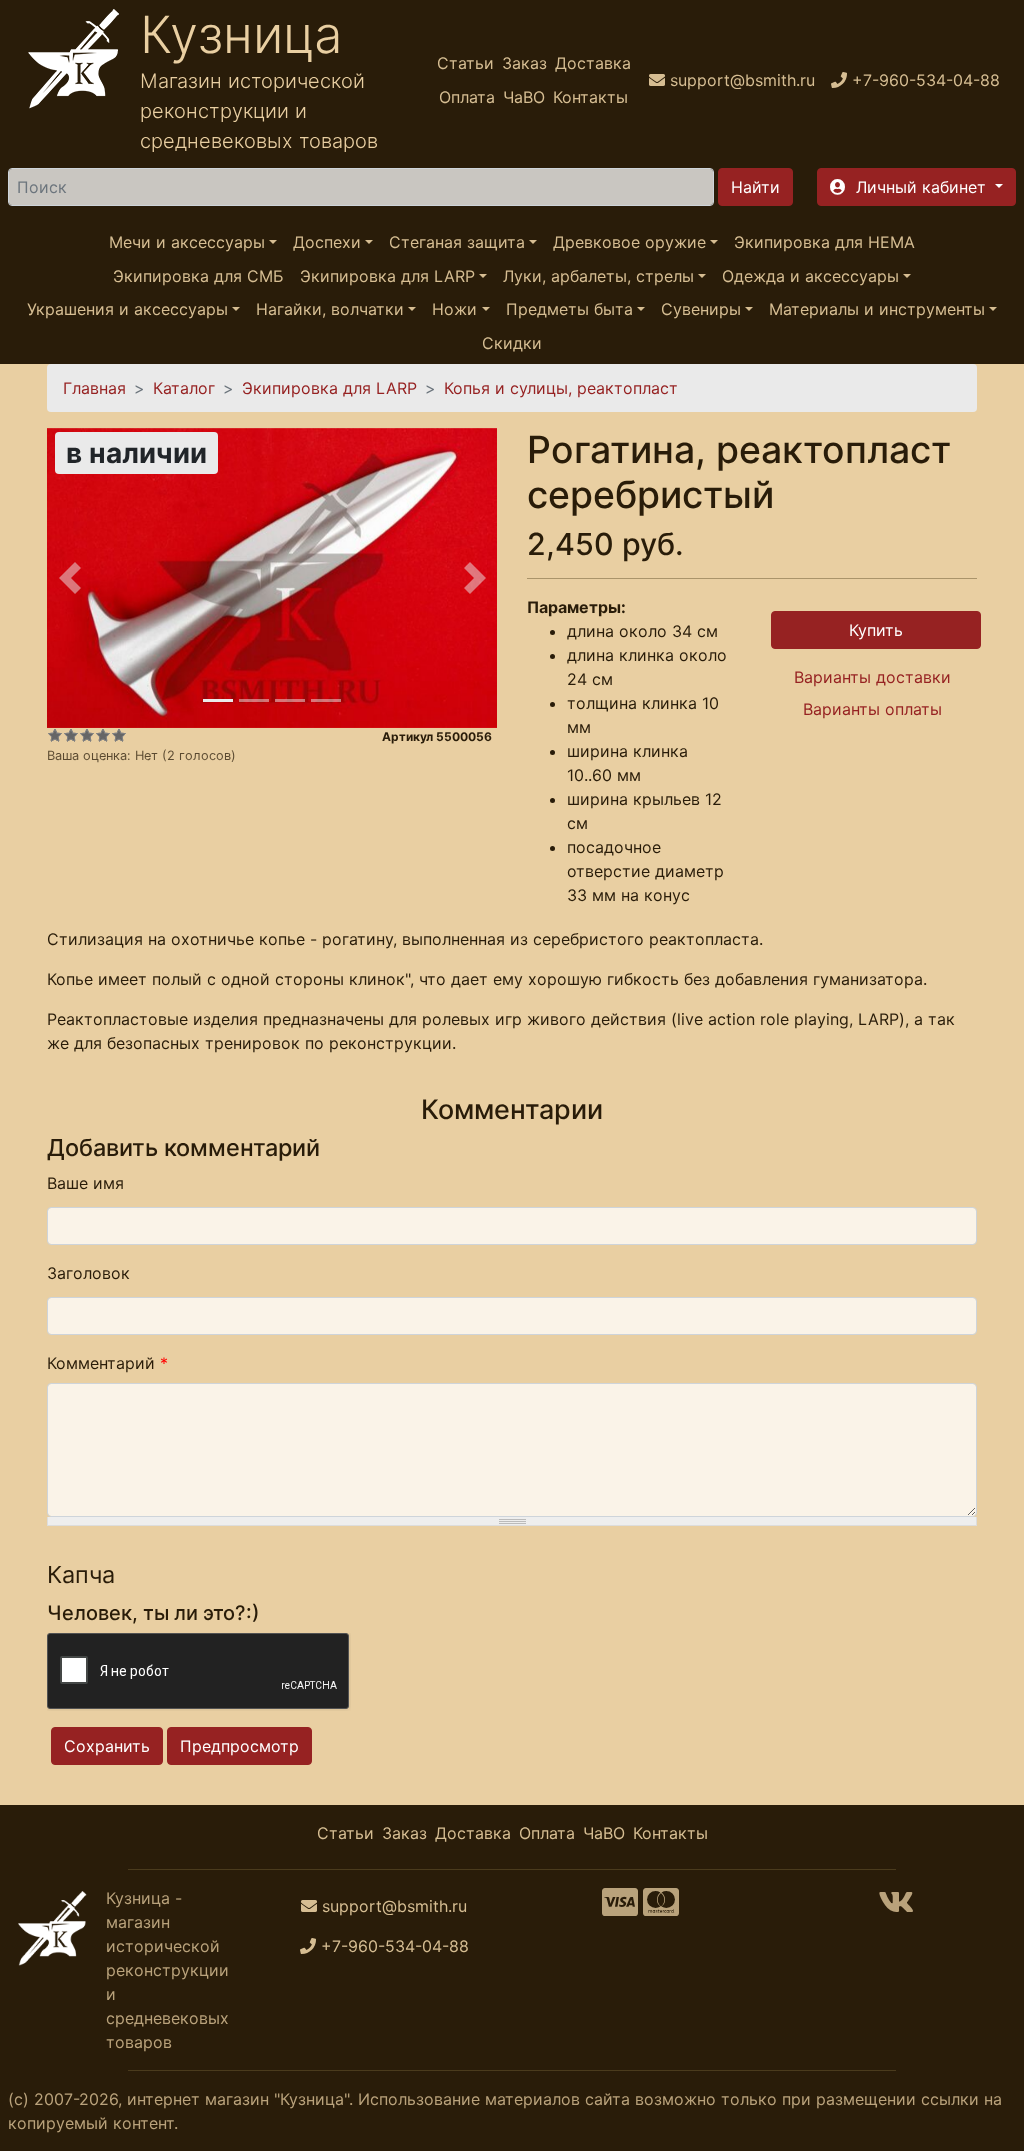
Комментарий (107, 1363)
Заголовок (88, 1273)
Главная (94, 388)
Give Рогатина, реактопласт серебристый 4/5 (103, 735)
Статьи (465, 63)
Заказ (524, 63)
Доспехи (327, 242)
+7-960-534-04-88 (395, 1946)
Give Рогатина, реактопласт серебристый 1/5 (55, 735)
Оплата (467, 97)
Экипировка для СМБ (198, 276)
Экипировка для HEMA (824, 242)
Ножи (454, 309)
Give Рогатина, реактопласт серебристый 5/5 (119, 735)
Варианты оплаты (872, 709)
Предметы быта (569, 309)
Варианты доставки (872, 677)
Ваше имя (85, 1183)
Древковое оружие (629, 242)
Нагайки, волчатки (330, 309)
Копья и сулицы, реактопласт (561, 388)
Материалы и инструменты (877, 309)
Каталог (184, 388)
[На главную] (74, 80)
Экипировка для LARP (387, 276)
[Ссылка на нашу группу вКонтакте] (896, 1908)
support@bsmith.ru (394, 1906)
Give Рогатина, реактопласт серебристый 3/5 (87, 735)
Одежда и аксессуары (810, 276)
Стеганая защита (457, 242)
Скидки (512, 343)
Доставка (593, 63)
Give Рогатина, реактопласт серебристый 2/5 (71, 735)
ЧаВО (524, 97)
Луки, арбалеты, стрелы (598, 276)
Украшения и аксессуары (127, 309)
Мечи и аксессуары (187, 242)
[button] (916, 187)
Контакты (590, 97)
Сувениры (701, 309)
